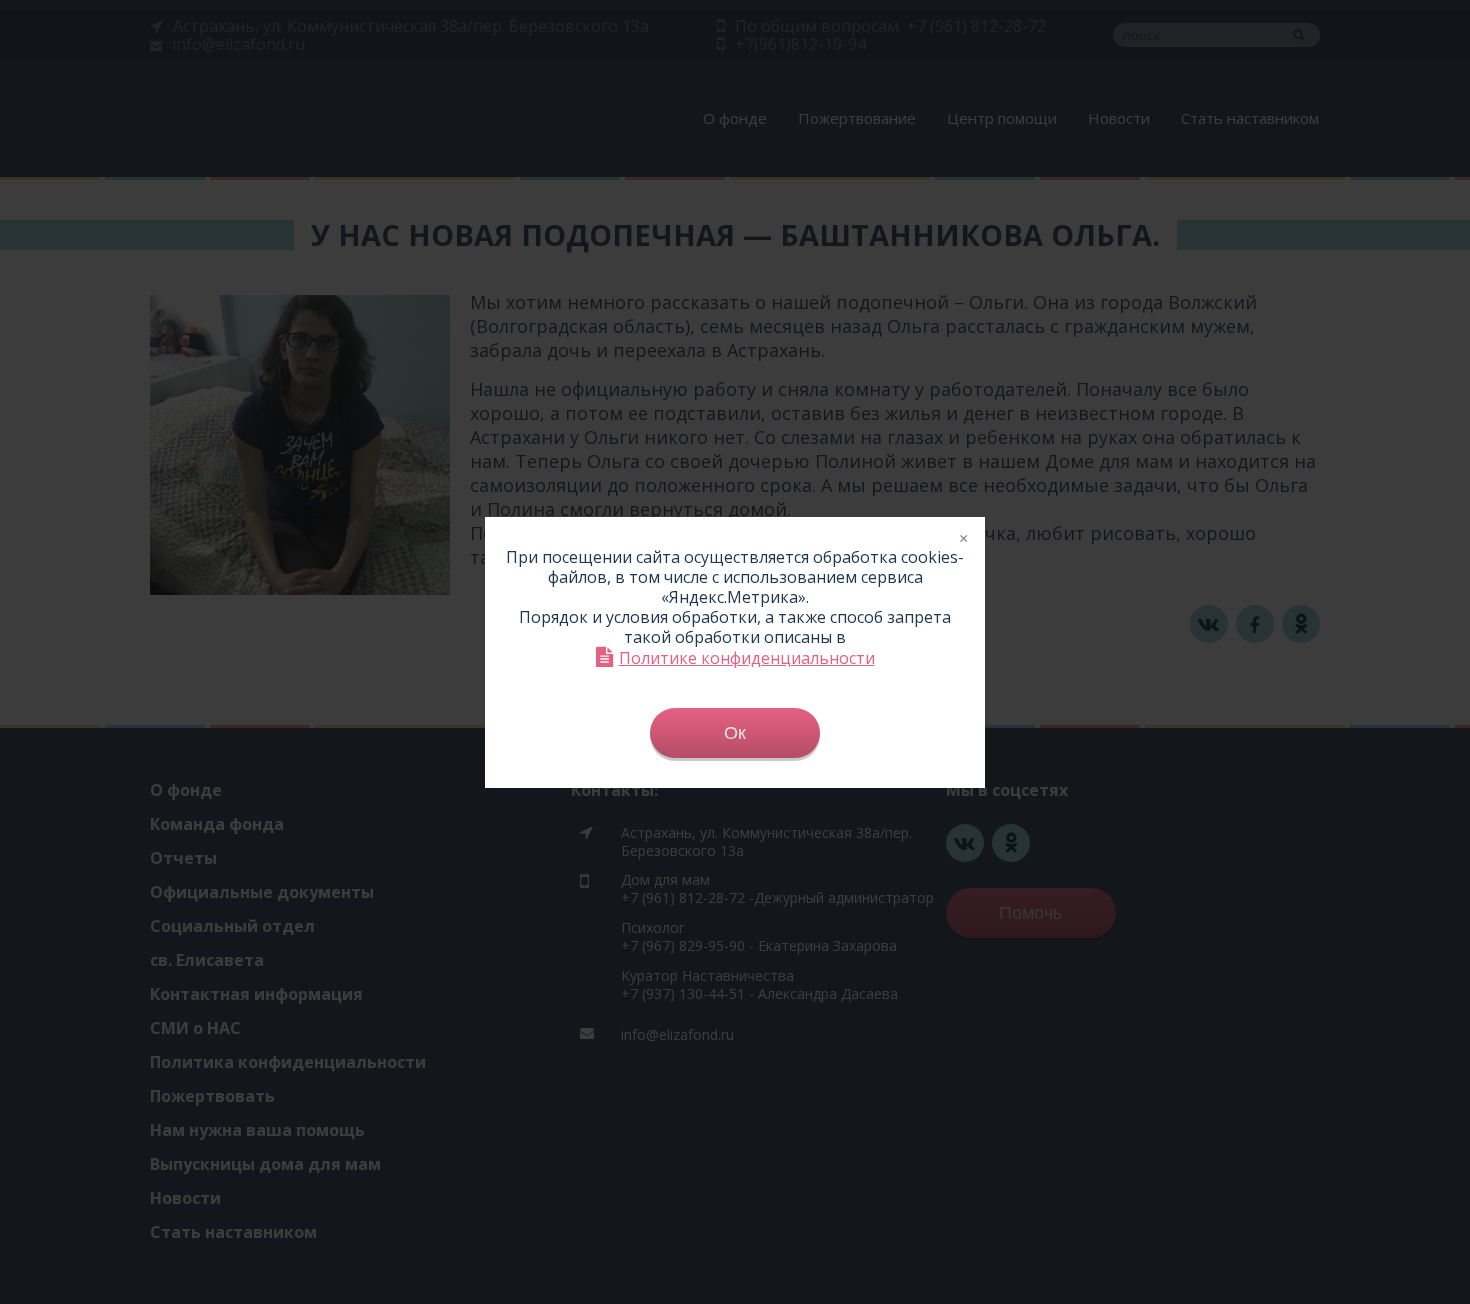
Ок (735, 733)
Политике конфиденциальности (747, 657)
